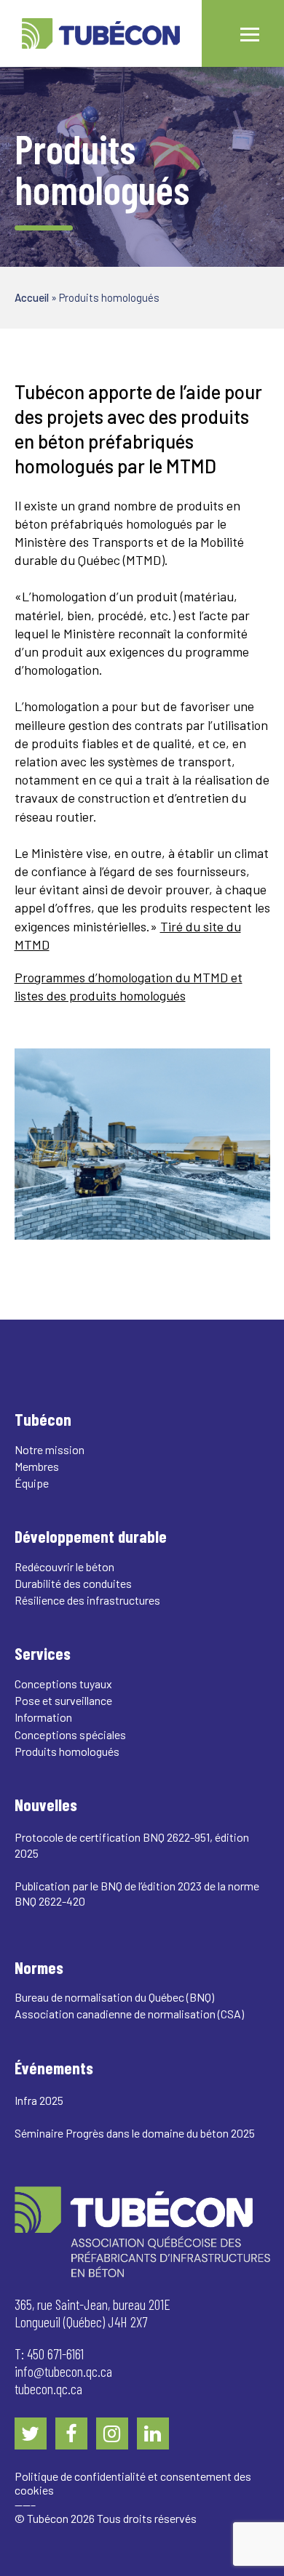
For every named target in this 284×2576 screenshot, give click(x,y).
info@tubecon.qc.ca (63, 2371)
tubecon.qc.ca (48, 2388)
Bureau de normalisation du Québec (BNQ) (114, 1997)
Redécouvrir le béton (64, 1566)
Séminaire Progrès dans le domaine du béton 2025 (135, 2133)
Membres (37, 1466)
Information (43, 1717)
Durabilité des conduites (73, 1583)
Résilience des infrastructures (87, 1600)
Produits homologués (67, 1751)
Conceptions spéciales (70, 1734)
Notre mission (50, 1449)
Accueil (32, 297)
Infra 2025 (39, 2100)
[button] (250, 33)
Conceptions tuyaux (63, 1684)
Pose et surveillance (63, 1700)
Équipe (32, 1483)
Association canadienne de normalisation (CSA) (129, 2014)
